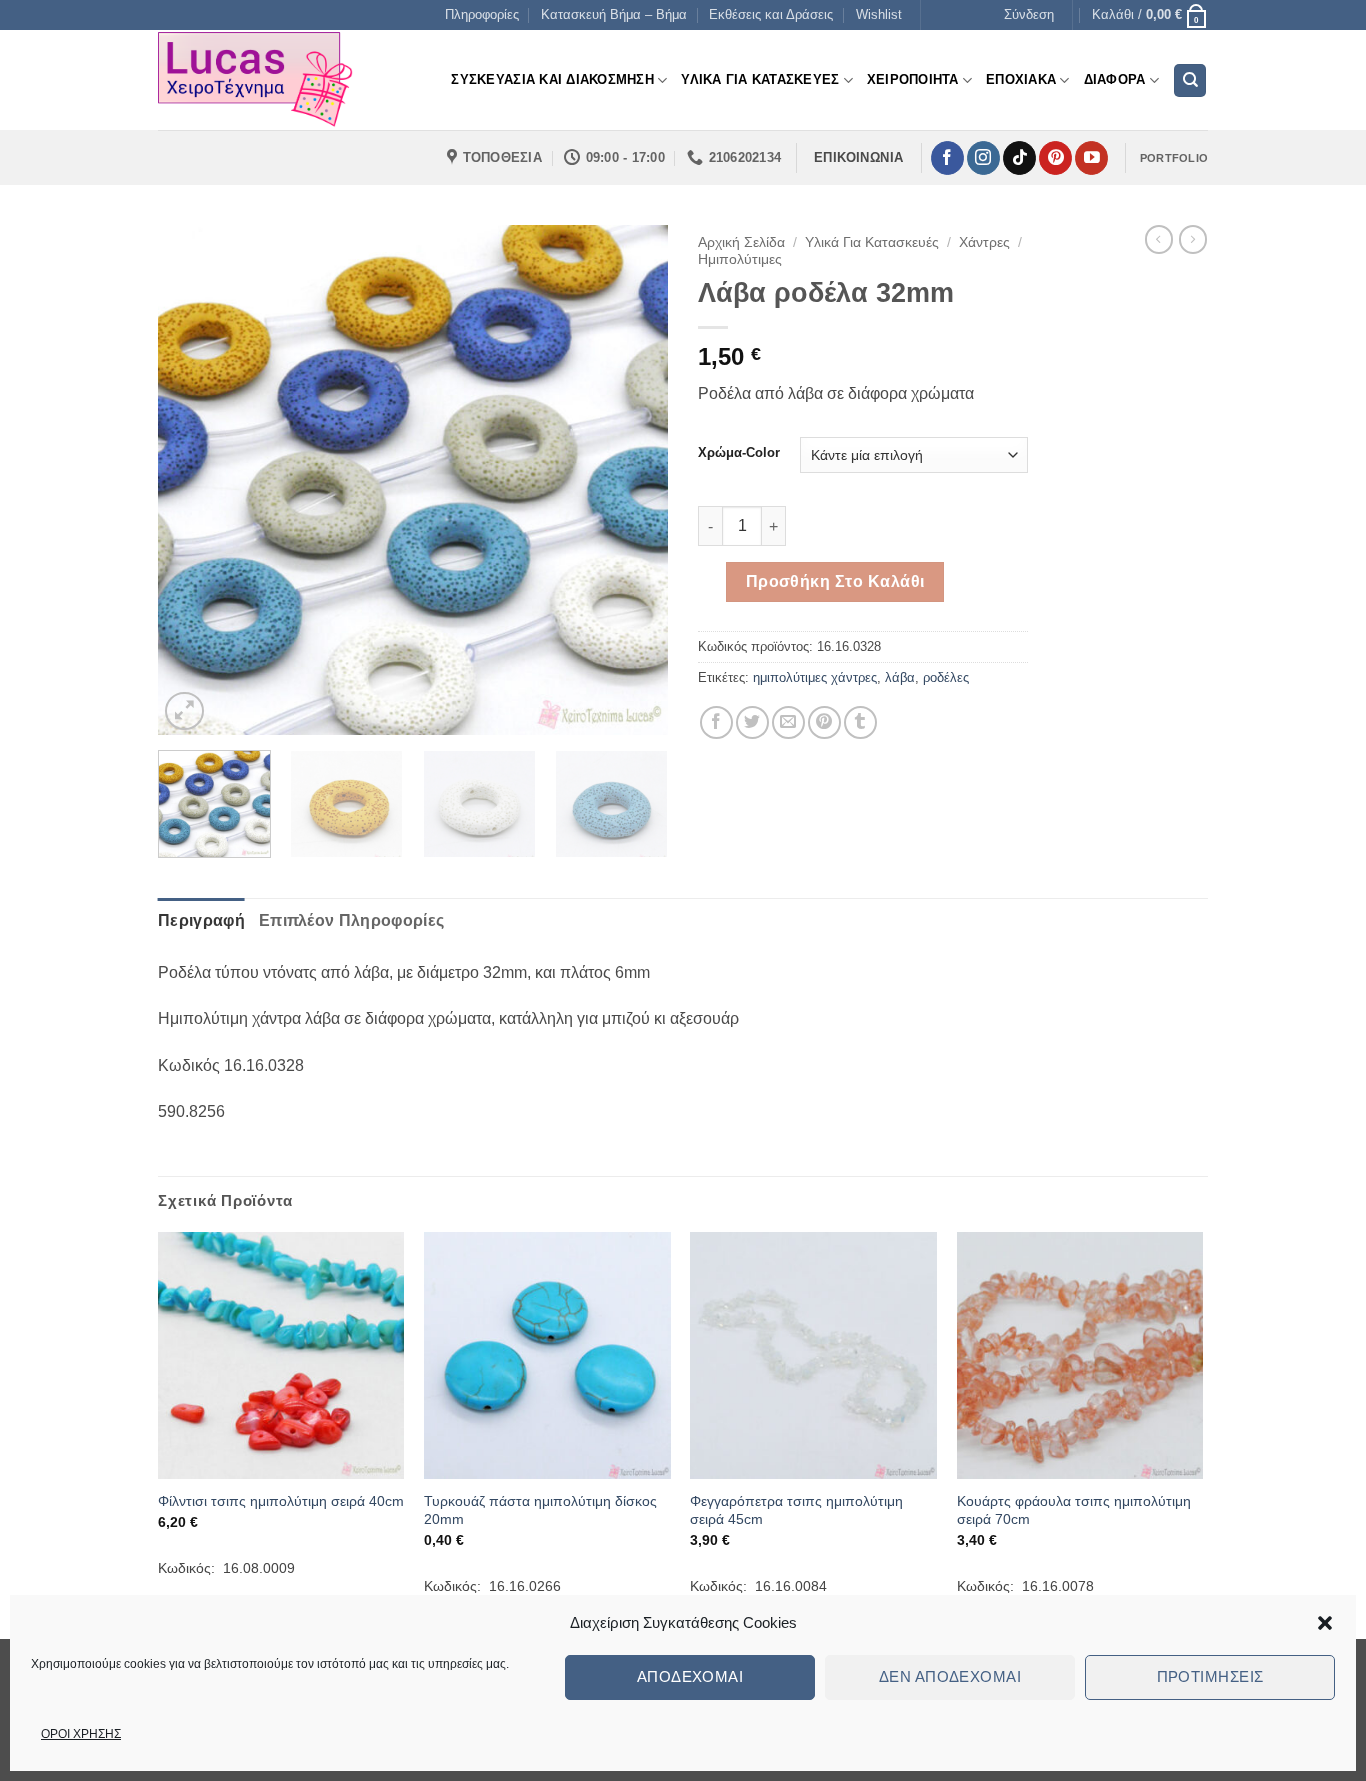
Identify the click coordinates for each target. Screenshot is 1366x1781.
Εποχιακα (1021, 79)
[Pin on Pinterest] (824, 722)
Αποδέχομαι (690, 1676)
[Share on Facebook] (716, 722)
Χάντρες (984, 242)
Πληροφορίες (482, 14)
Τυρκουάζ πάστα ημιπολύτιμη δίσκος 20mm (540, 1510)
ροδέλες (946, 677)
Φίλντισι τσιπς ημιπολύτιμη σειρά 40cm (281, 1501)
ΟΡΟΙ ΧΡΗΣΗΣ (81, 1734)
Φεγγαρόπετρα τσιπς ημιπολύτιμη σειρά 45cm (796, 1510)
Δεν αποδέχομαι (950, 1676)
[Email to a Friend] (788, 722)
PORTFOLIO (1174, 158)
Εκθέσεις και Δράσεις (771, 14)
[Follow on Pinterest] (1055, 158)
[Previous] (193, 480)
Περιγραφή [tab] (201, 920)
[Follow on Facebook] (947, 158)
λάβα (900, 677)
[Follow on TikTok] (1019, 158)
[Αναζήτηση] (1190, 80)
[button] (1325, 1623)
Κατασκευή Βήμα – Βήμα (614, 14)
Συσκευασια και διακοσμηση (552, 79)
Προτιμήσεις (1210, 1676)
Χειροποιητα (913, 79)
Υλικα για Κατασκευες (760, 79)
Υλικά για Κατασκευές (872, 242)
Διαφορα (1115, 79)
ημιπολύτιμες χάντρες (815, 677)
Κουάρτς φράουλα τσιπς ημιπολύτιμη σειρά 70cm (1074, 1510)
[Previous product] (1193, 239)
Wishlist (879, 14)
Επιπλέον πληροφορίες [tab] (351, 920)
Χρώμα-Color (739, 453)
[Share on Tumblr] (860, 722)
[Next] (633, 480)
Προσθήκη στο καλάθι (835, 581)
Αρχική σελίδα (741, 242)
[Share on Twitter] (752, 722)
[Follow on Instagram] (983, 158)
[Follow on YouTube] (1091, 158)
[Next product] (1159, 239)
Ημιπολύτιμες (740, 259)
